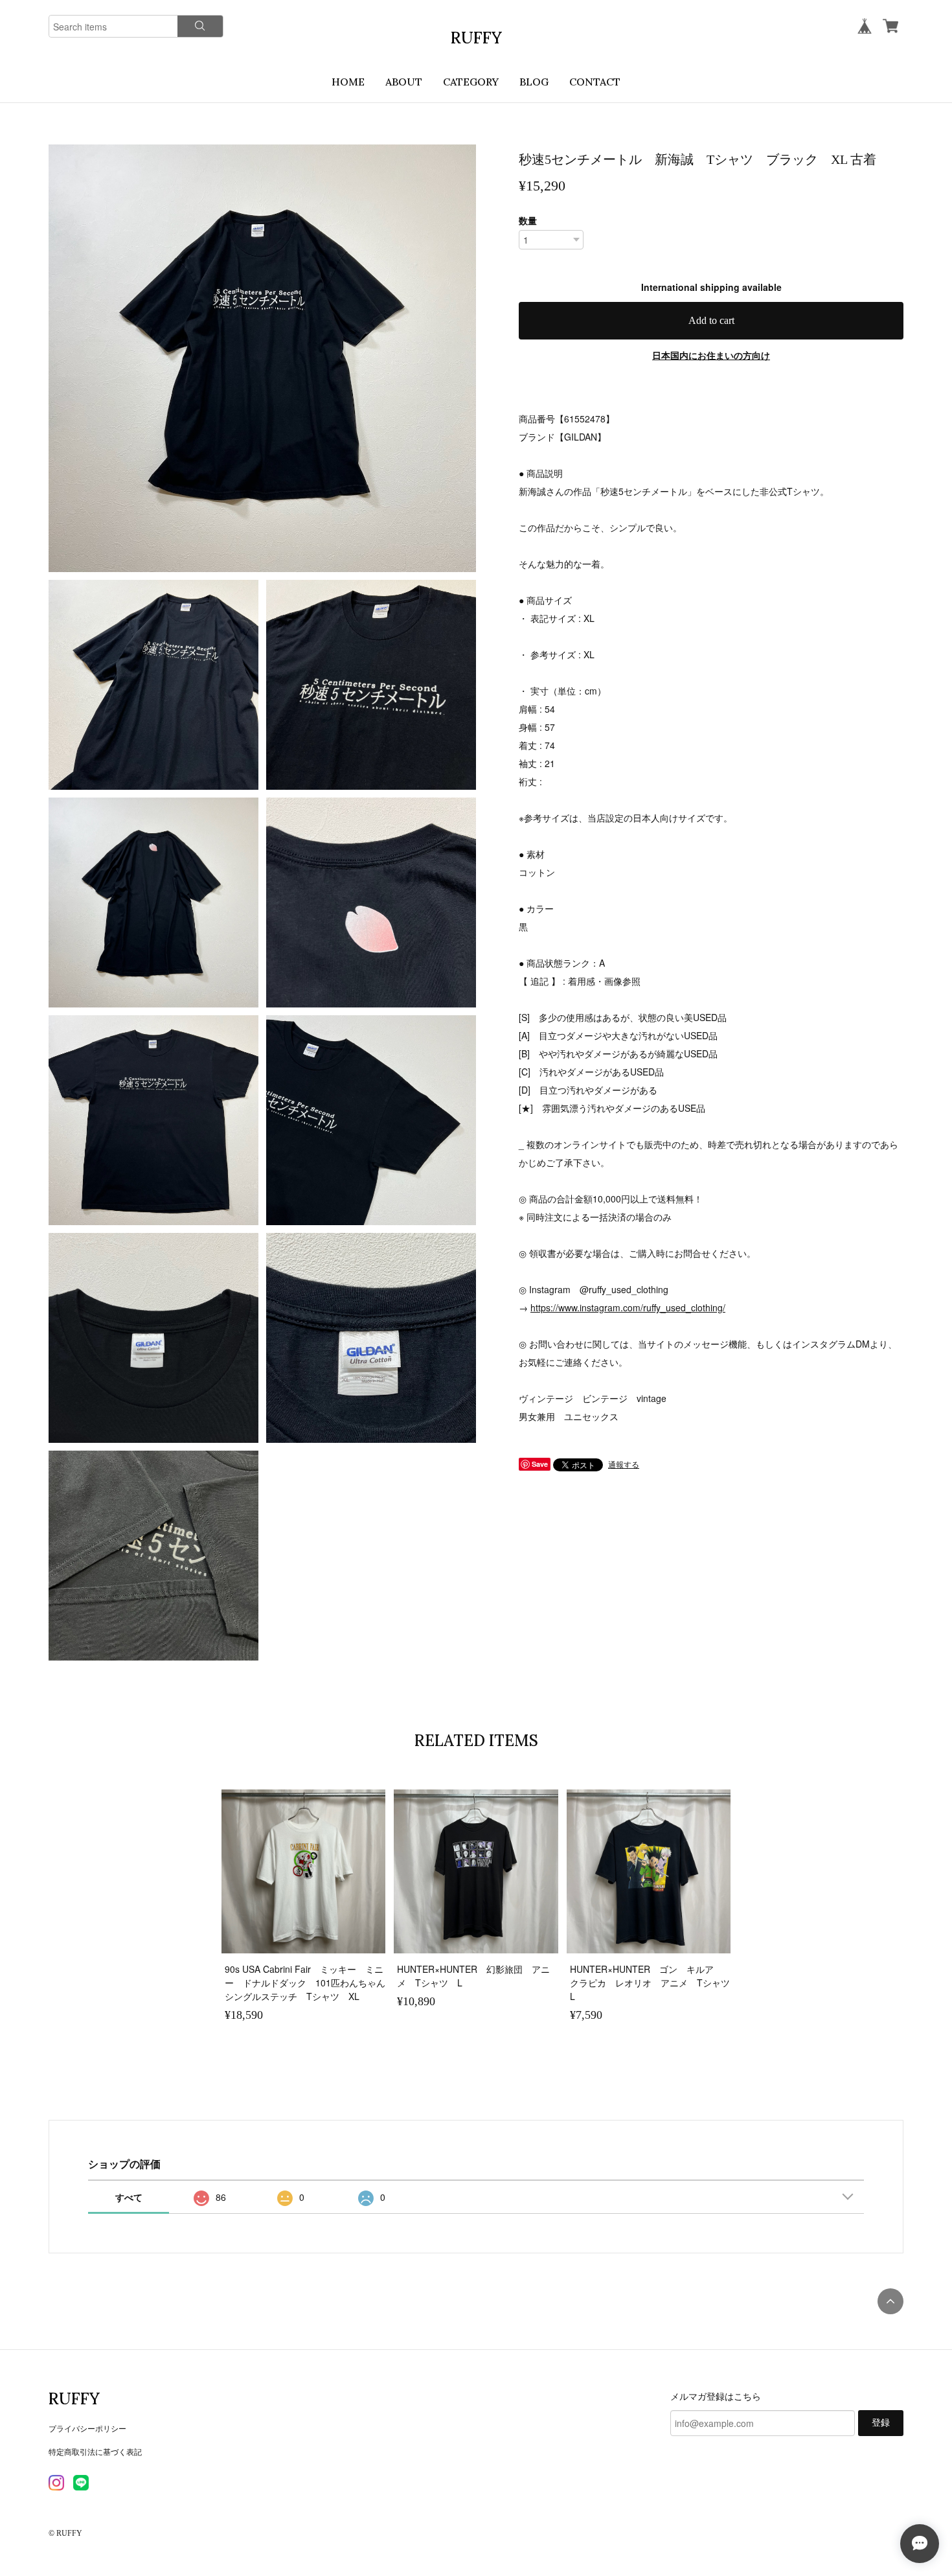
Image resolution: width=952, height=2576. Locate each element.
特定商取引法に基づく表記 (95, 2451)
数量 (528, 220)
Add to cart (711, 320)
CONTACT (595, 82)
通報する (624, 1464)
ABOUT (404, 82)
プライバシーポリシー (87, 2428)
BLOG (534, 82)
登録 (881, 2423)
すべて (129, 2197)
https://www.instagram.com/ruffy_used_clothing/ (628, 1307)
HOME (348, 82)
